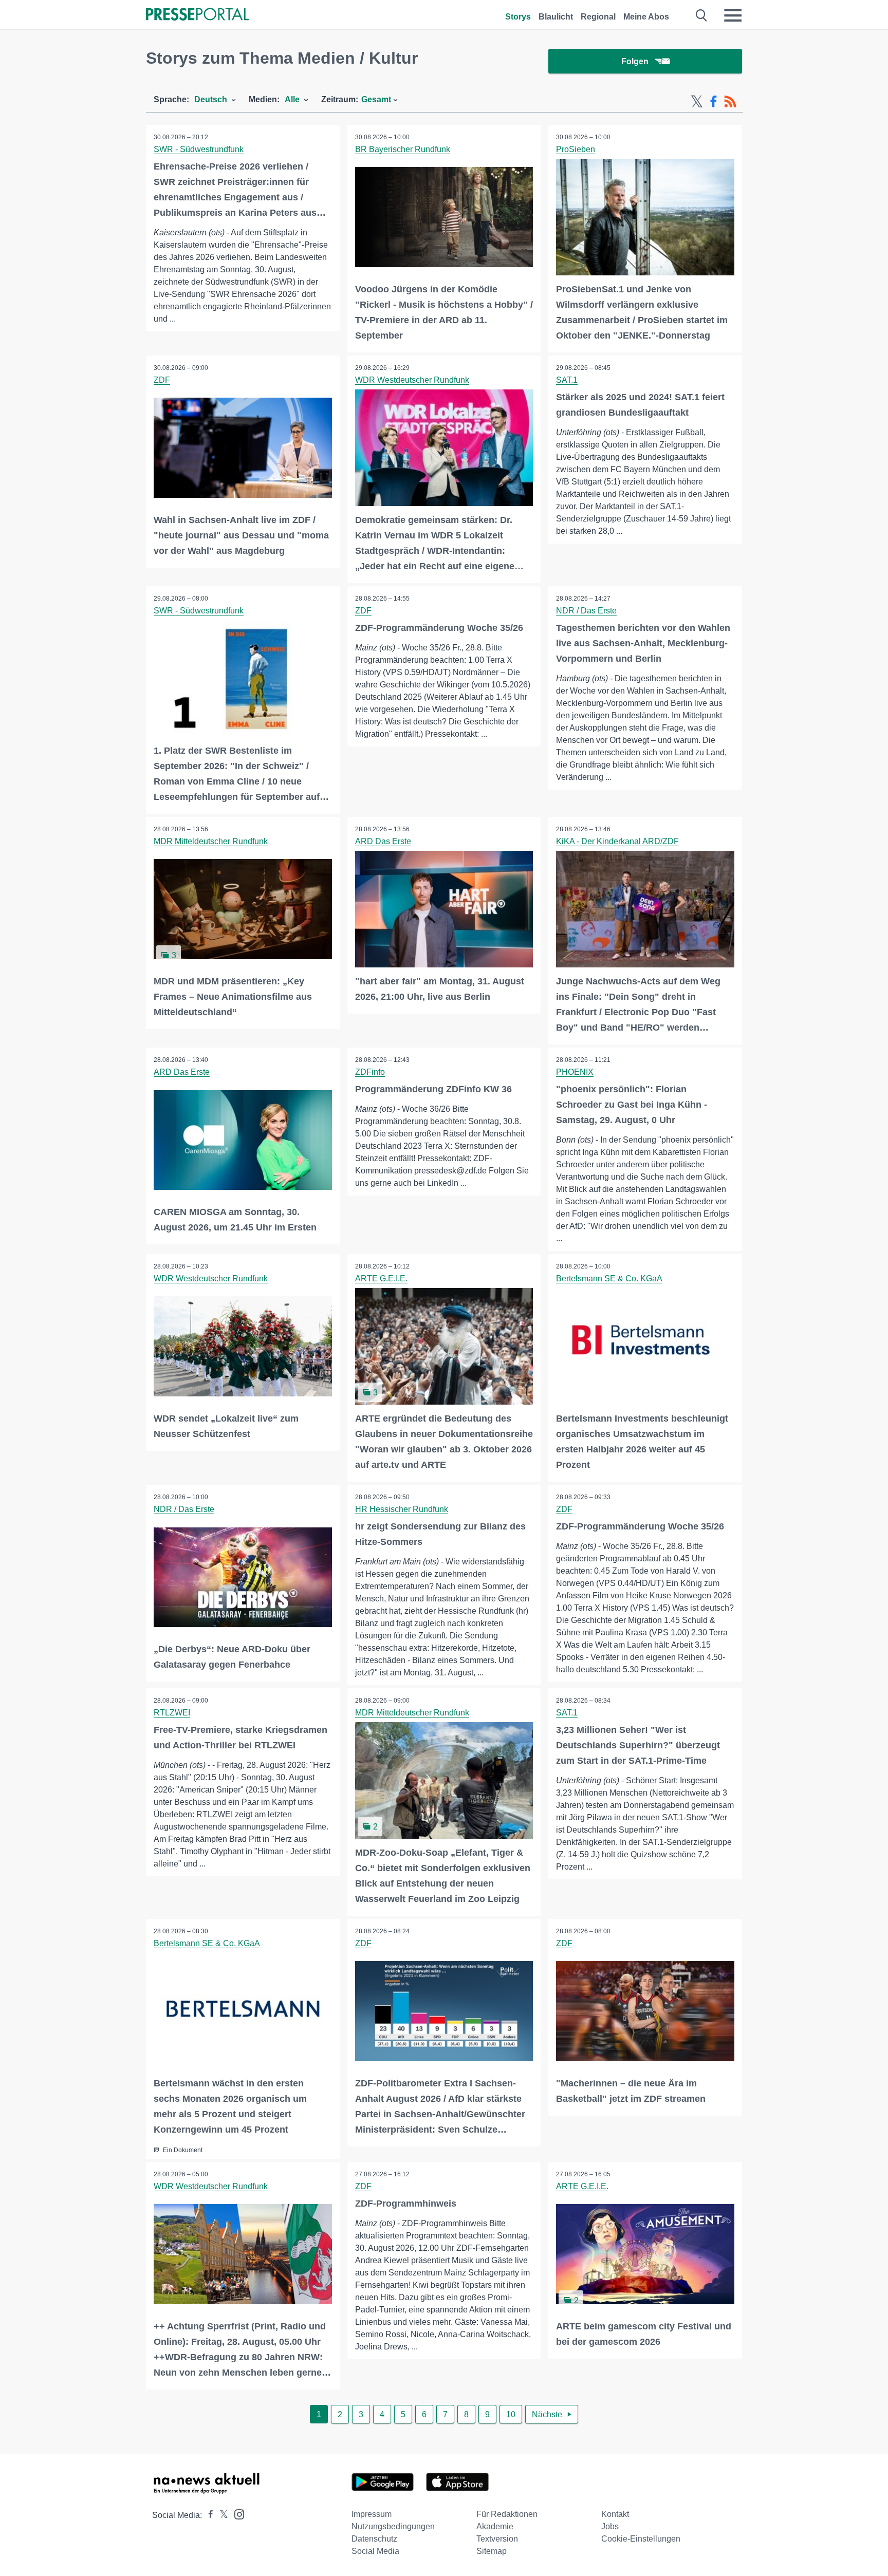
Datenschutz (374, 2539)
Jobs (610, 2526)
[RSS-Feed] (730, 102)
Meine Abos (646, 17)
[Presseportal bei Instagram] (236, 2514)
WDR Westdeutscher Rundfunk (412, 380)
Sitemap (492, 2551)
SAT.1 (567, 380)
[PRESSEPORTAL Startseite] (197, 15)
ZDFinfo (370, 1072)
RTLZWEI (172, 1713)
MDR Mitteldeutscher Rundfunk (211, 841)
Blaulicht (556, 17)
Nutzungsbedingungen (393, 2526)
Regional (598, 17)
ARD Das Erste (383, 841)
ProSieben (576, 149)
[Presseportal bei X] (221, 2515)
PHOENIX (575, 1072)
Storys (518, 17)
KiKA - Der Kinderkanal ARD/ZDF (617, 841)
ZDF (162, 380)
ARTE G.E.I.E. (381, 1278)
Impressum (372, 2514)
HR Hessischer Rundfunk (402, 1509)
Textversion (497, 2539)
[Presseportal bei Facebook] (208, 2515)
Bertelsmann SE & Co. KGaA (609, 1278)
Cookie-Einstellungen (641, 2539)
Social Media (375, 2551)
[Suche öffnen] (702, 15)
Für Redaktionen (507, 2514)
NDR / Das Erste (586, 611)
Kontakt (615, 2514)
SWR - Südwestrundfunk (199, 149)
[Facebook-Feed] (714, 102)
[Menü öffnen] (733, 15)
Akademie (495, 2526)
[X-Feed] (697, 102)
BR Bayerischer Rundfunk (403, 149)
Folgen (635, 61)
